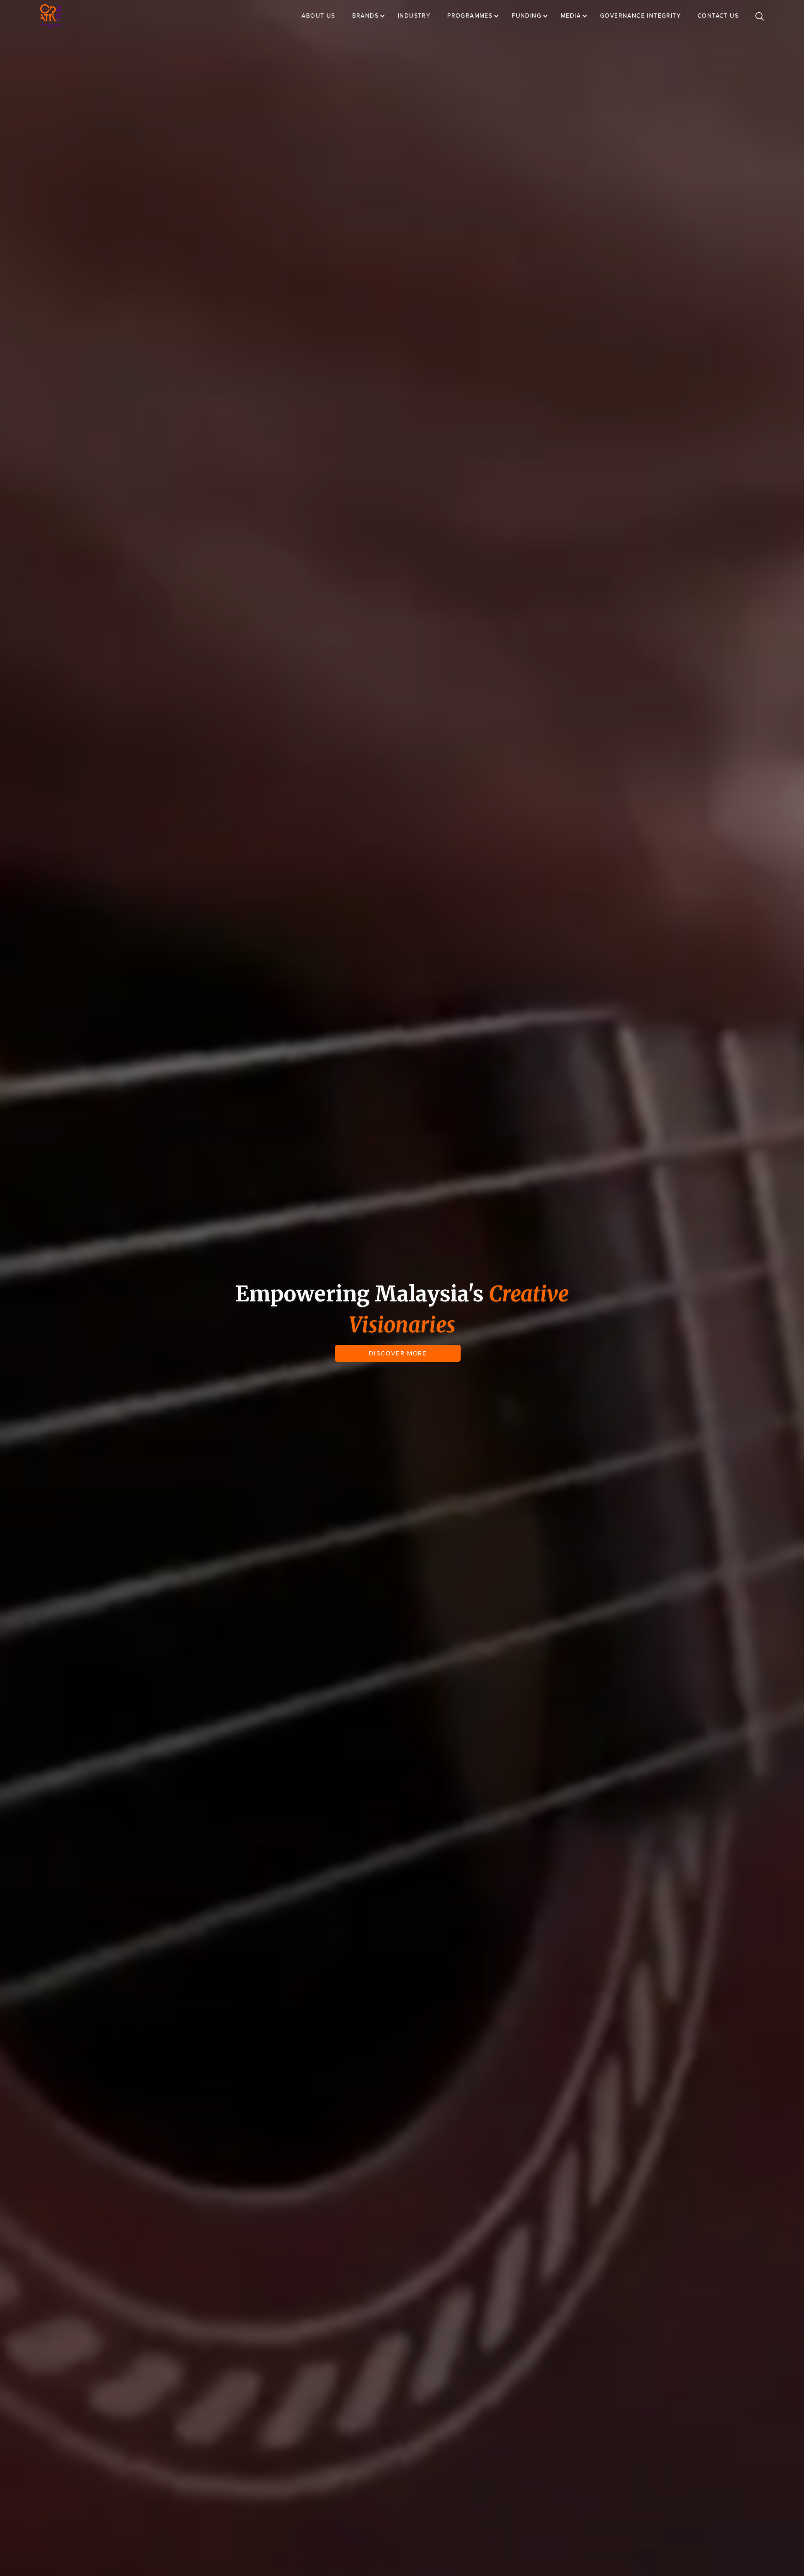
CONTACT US (718, 16)
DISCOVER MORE (398, 1353)
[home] (51, 16)
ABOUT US (318, 16)
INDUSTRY (414, 16)
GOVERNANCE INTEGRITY (640, 16)
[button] (373, 16)
